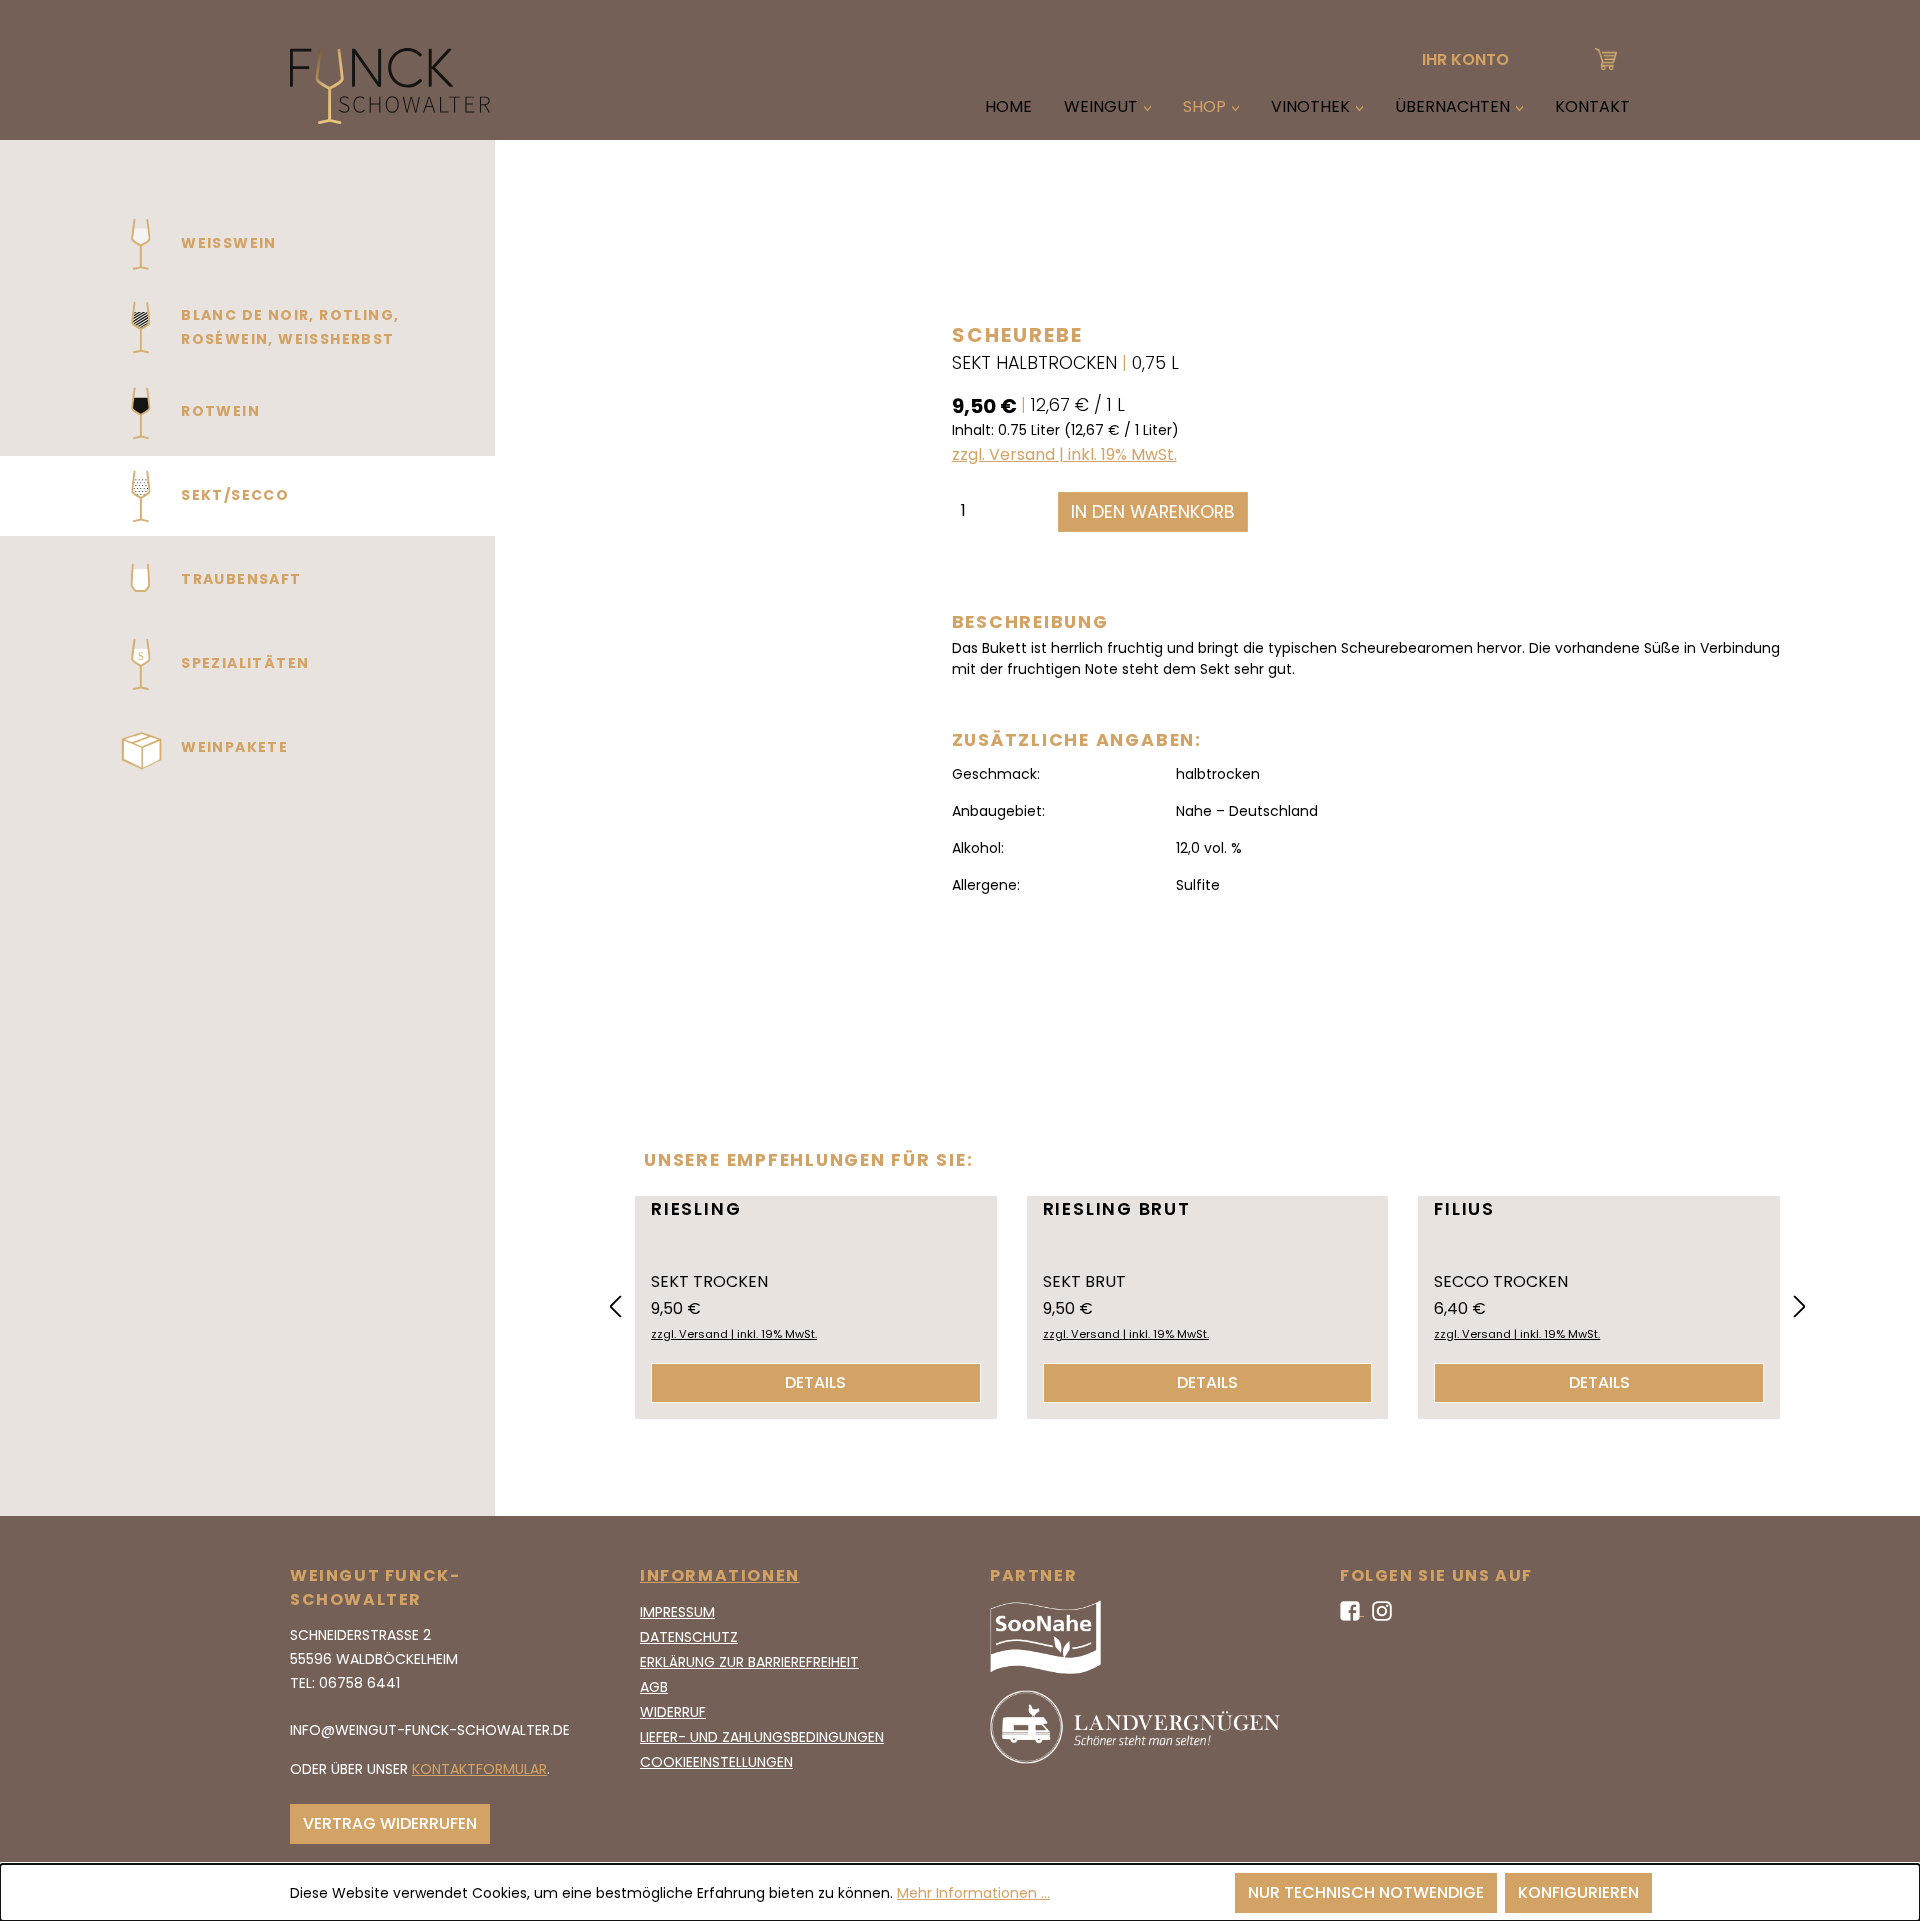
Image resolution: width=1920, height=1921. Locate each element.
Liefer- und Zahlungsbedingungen (762, 1737)
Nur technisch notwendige (1366, 1892)
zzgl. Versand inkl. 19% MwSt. (1064, 454)
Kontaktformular (479, 1769)
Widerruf (673, 1712)
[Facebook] (1352, 1610)
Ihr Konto (1465, 59)
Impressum (677, 1612)
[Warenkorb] (1606, 56)
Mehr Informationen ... (973, 1893)
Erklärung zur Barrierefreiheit (749, 1662)
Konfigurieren (1578, 1892)
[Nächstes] (1800, 1307)
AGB (654, 1687)
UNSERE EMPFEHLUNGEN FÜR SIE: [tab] (808, 1160)
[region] (708, 634)
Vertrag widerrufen (390, 1823)
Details (815, 1382)
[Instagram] (1382, 1610)
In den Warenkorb (1153, 512)
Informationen (720, 1575)
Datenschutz (689, 1637)
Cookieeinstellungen (716, 1762)
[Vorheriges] (615, 1307)
